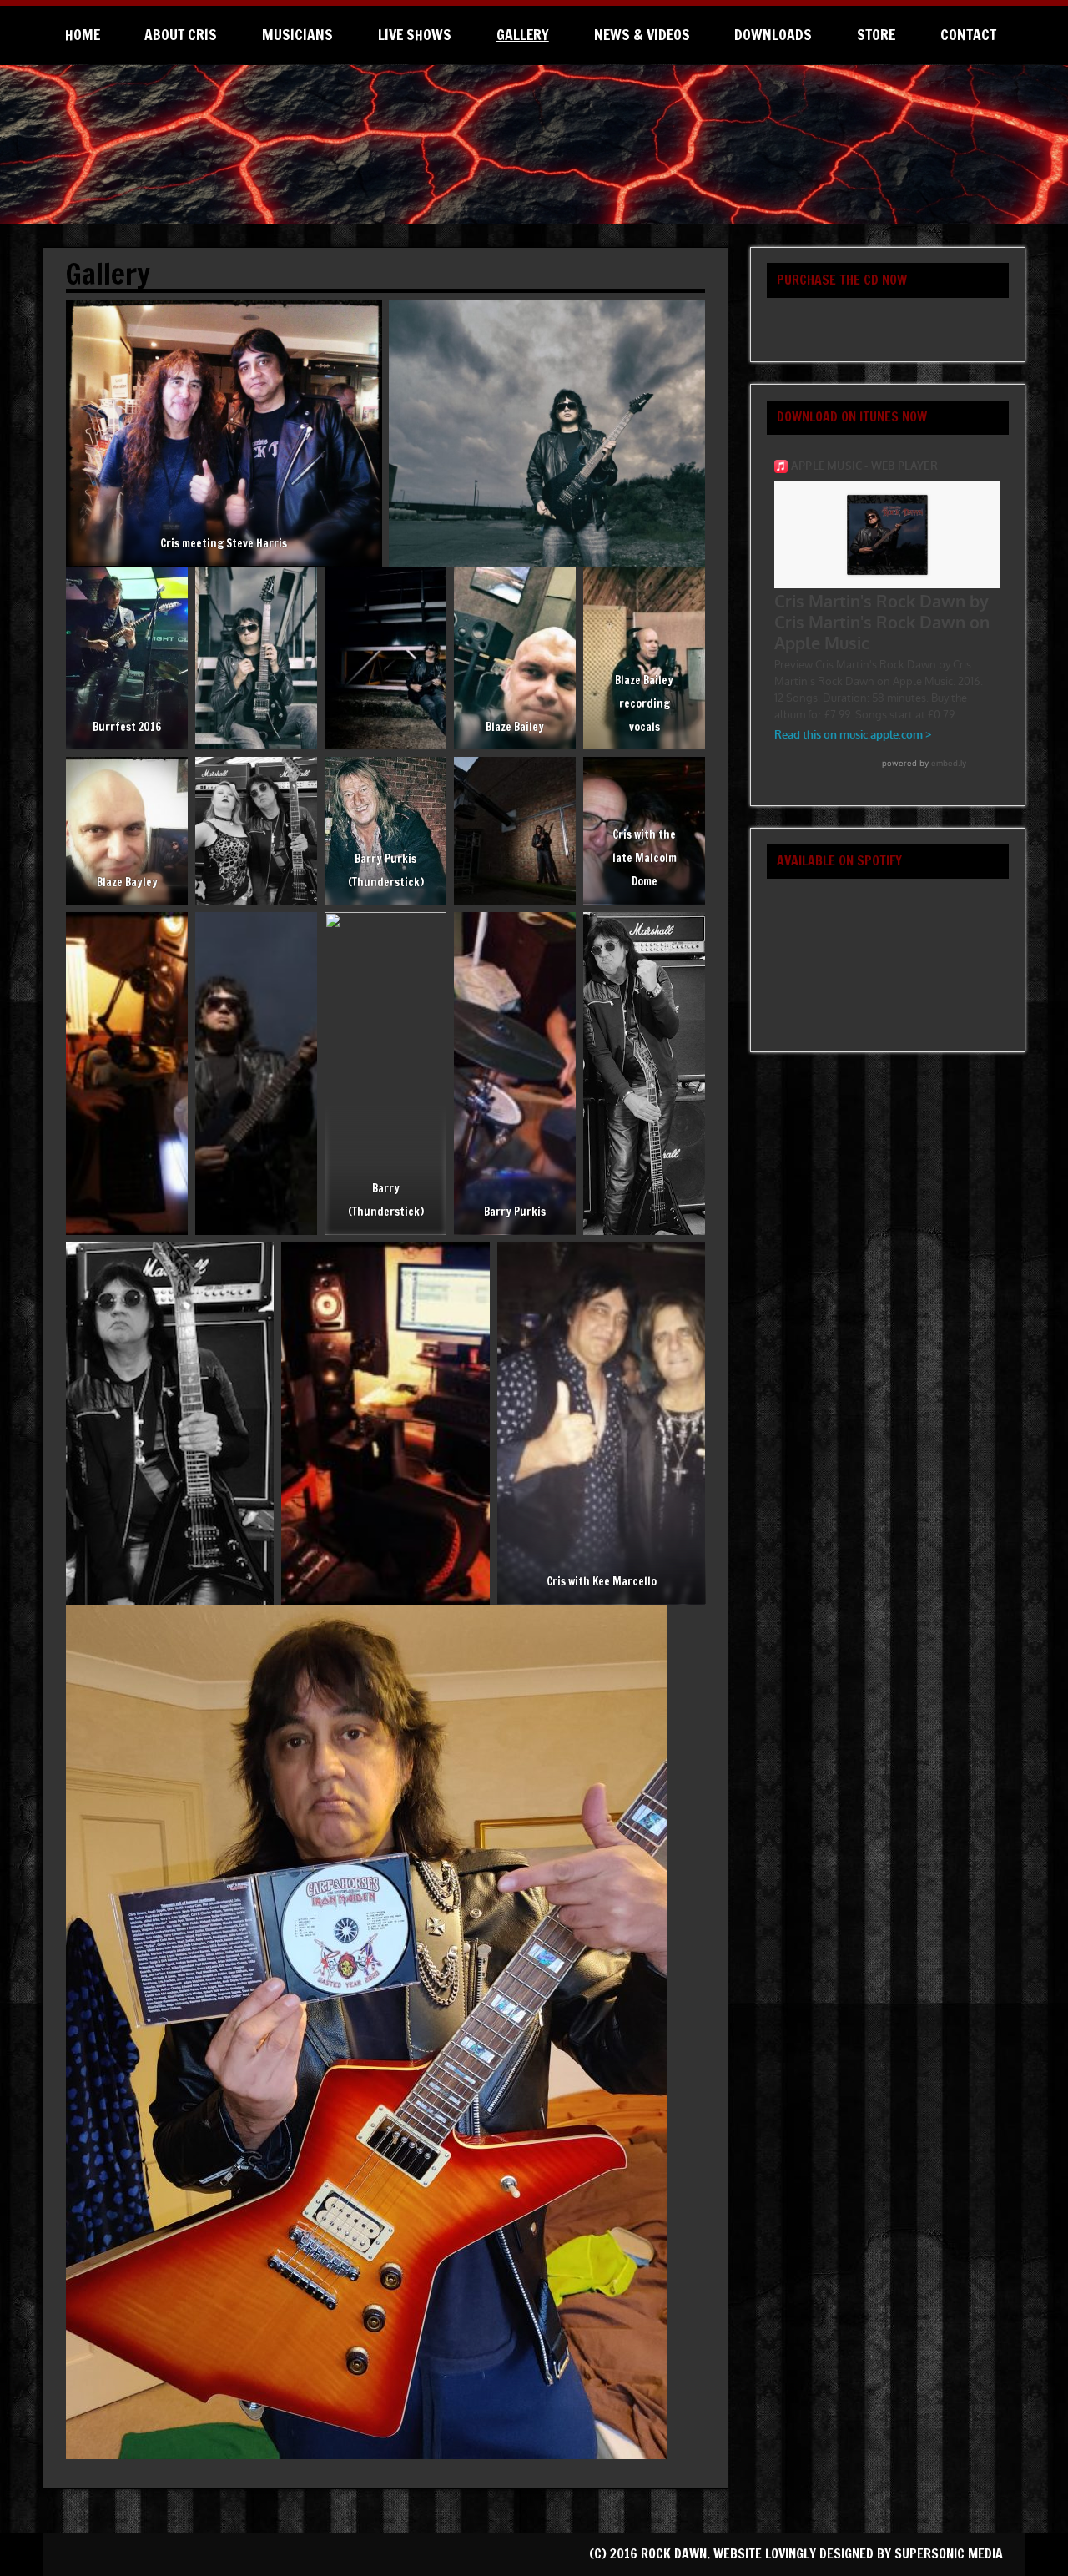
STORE (876, 35)
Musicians (297, 35)
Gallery (523, 35)
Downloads (773, 35)
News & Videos (642, 35)
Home (83, 35)
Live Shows (415, 35)
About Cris (181, 35)
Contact (968, 35)
